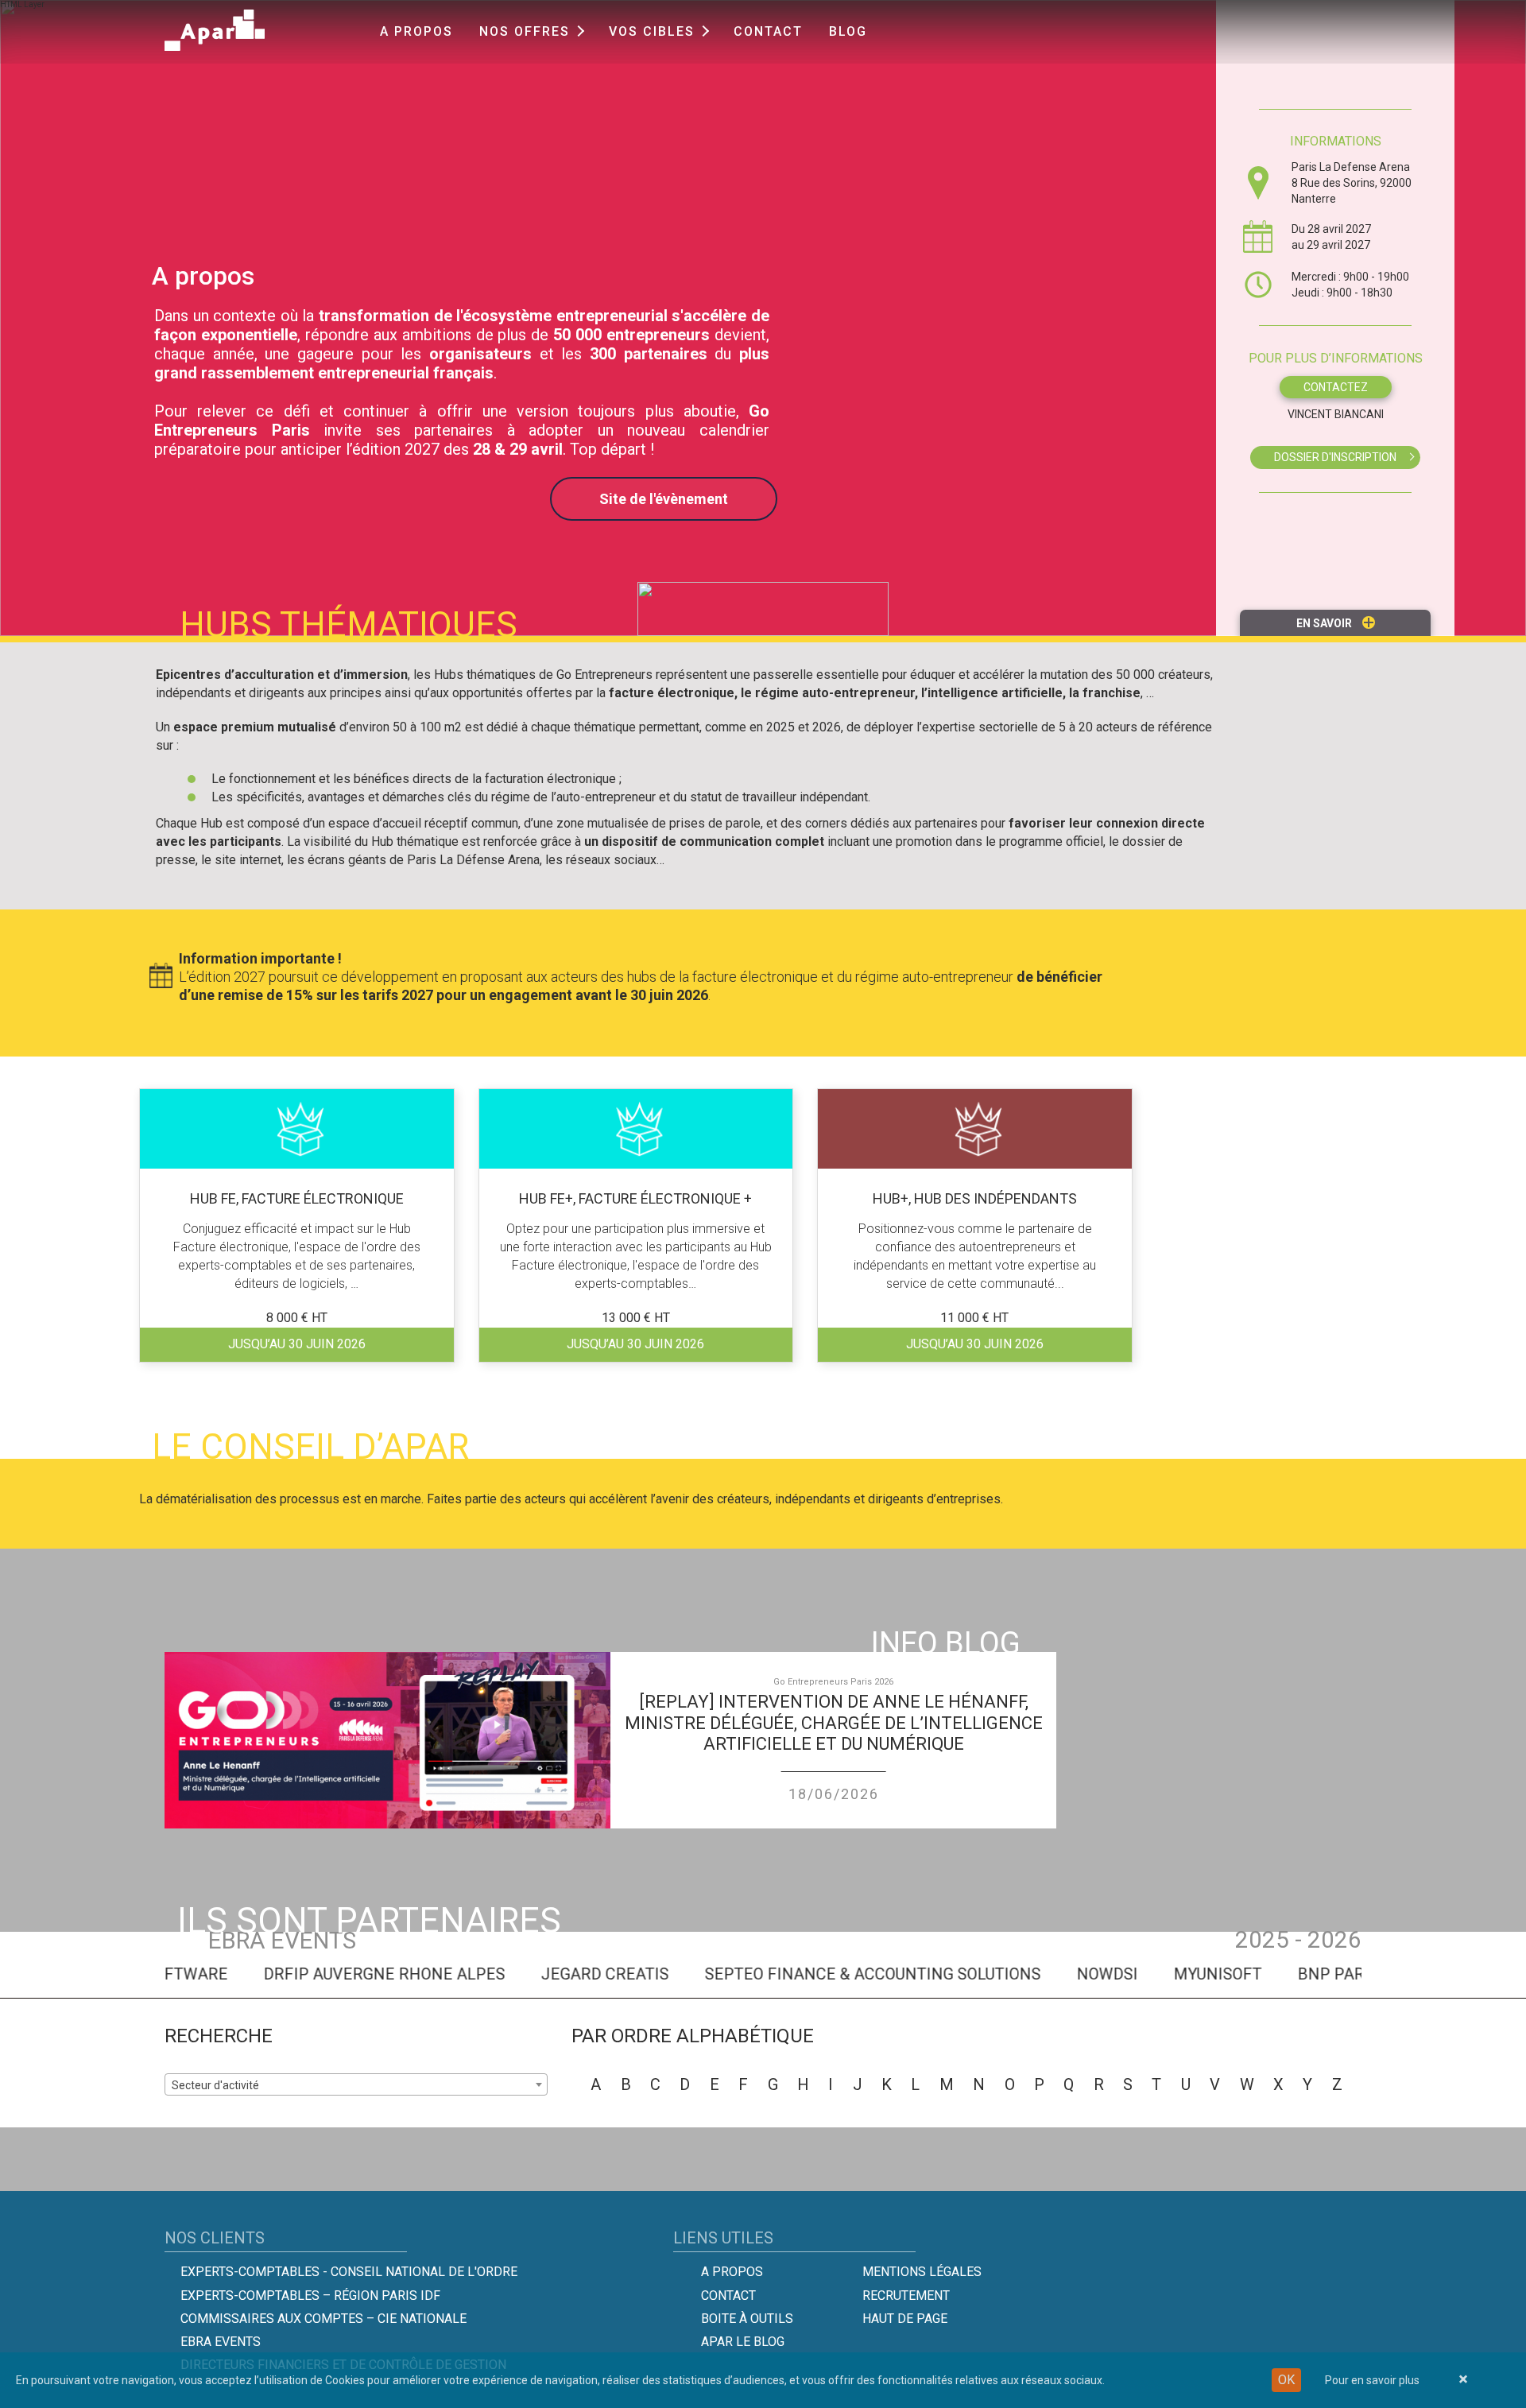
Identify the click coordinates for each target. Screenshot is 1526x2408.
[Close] (1463, 2380)
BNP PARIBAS (1307, 1974)
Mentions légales (922, 2272)
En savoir (1325, 623)
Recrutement (906, 2296)
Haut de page (905, 2319)
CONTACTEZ (1336, 387)
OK (1286, 2380)
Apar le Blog (743, 2342)
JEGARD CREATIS (564, 1974)
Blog (848, 31)
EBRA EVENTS (221, 2342)
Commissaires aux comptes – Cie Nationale (323, 2319)
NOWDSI (1066, 1974)
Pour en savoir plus (1372, 2380)
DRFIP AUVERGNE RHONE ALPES (343, 1974)
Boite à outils (747, 2319)
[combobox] (1335, 458)
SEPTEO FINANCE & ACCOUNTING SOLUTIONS (832, 1974)
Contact (768, 31)
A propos (416, 31)
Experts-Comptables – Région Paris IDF (310, 2296)
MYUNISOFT (1177, 1974)
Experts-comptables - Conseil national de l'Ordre (349, 2272)
